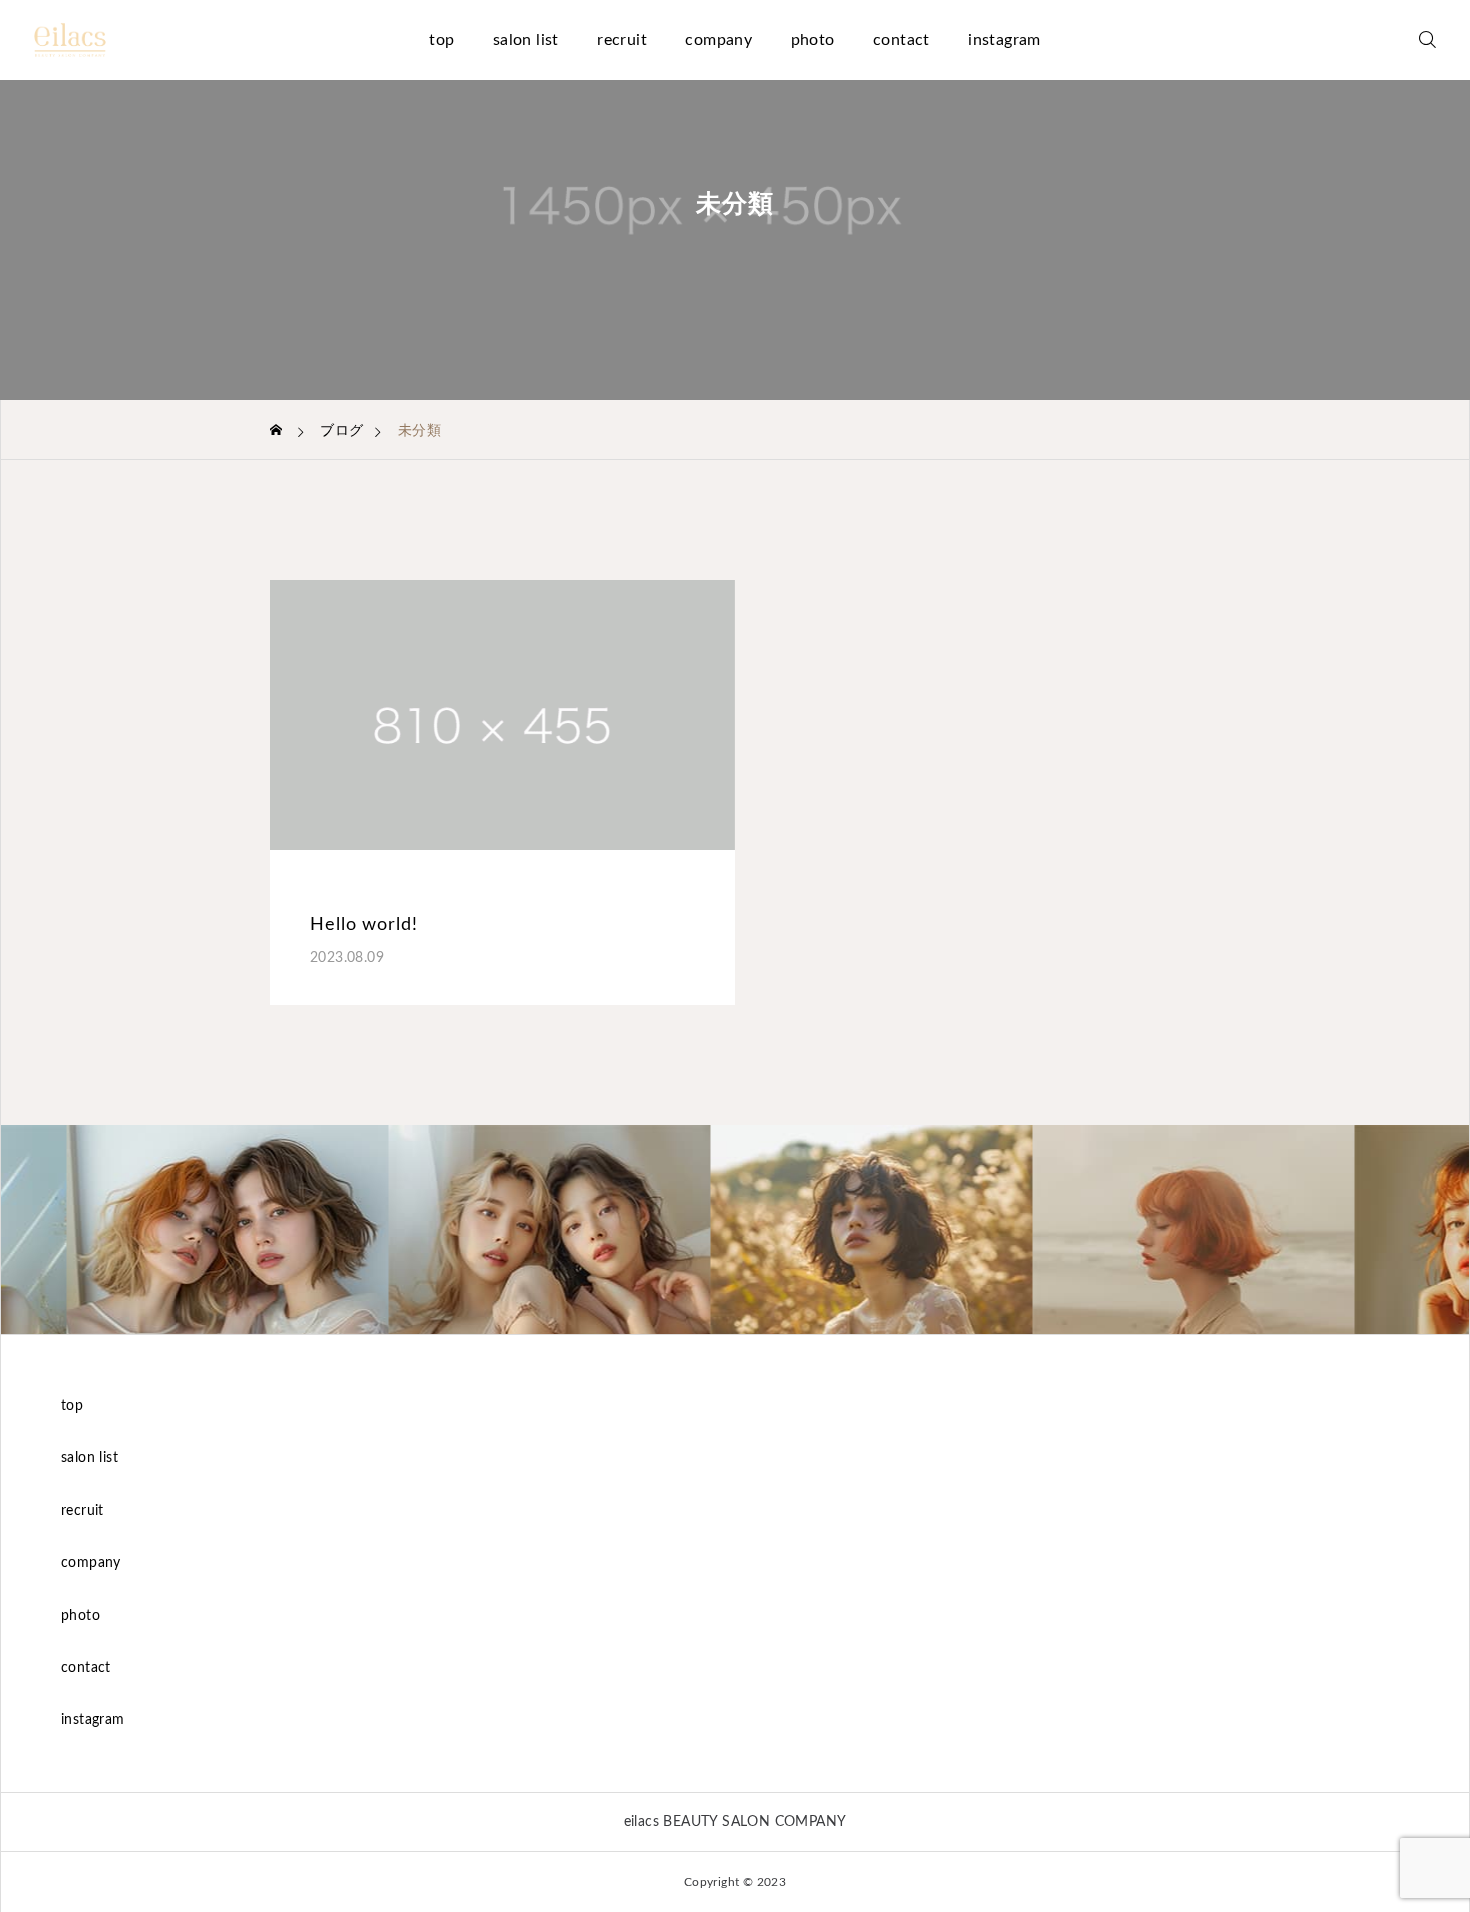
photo (813, 40)
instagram (1004, 40)
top (441, 40)
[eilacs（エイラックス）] (70, 40)
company (718, 40)
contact (901, 40)
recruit (622, 40)
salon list (526, 40)
